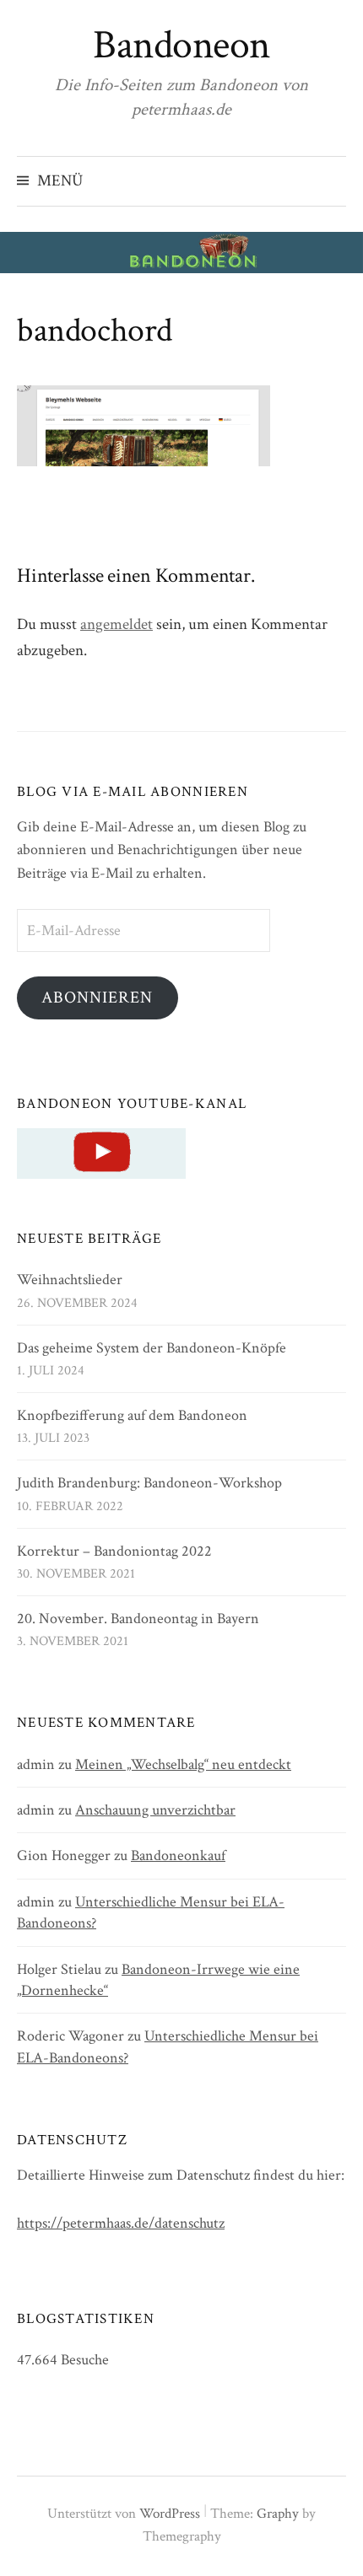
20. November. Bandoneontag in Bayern (138, 1619)
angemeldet (116, 624)
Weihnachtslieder (70, 1280)
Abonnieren (97, 998)
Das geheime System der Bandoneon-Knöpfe (152, 1348)
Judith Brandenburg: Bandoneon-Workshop (149, 1483)
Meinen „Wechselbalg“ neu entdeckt (183, 1764)
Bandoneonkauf (178, 1855)
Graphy (278, 2514)
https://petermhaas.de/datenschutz (121, 2223)
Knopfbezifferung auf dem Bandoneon (132, 1415)
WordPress (170, 2514)
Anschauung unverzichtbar (155, 1810)
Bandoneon (181, 45)
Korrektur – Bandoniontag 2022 (114, 1551)
